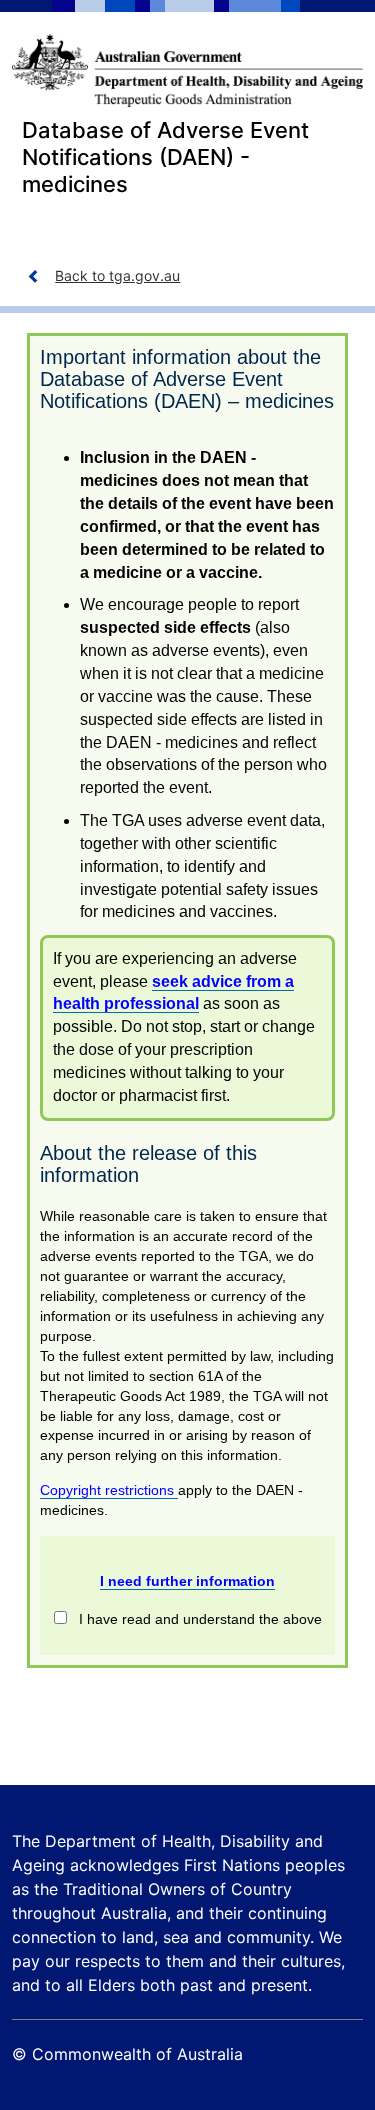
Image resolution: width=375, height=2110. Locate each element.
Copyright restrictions (109, 1490)
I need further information (187, 1581)
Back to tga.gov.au (117, 275)
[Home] (187, 70)
